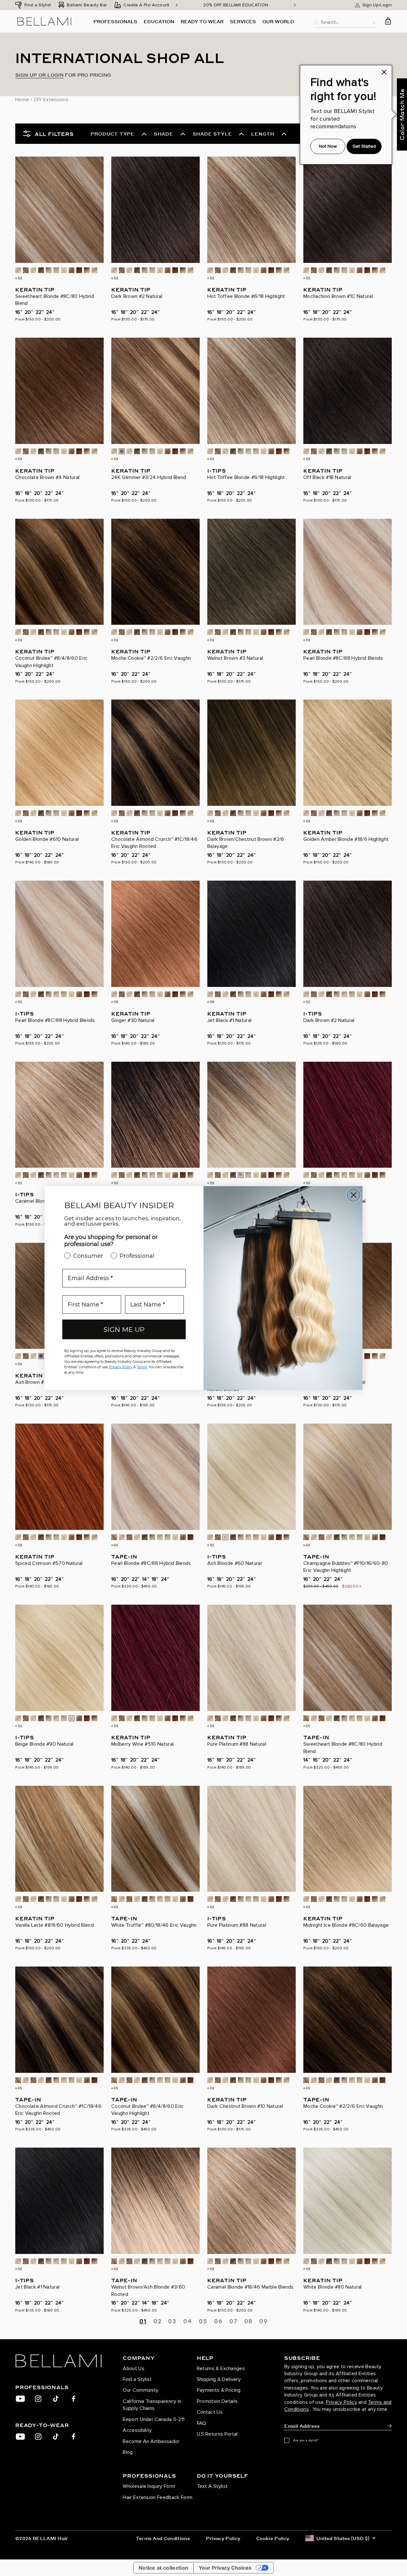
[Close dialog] (354, 1195)
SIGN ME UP (124, 1330)
